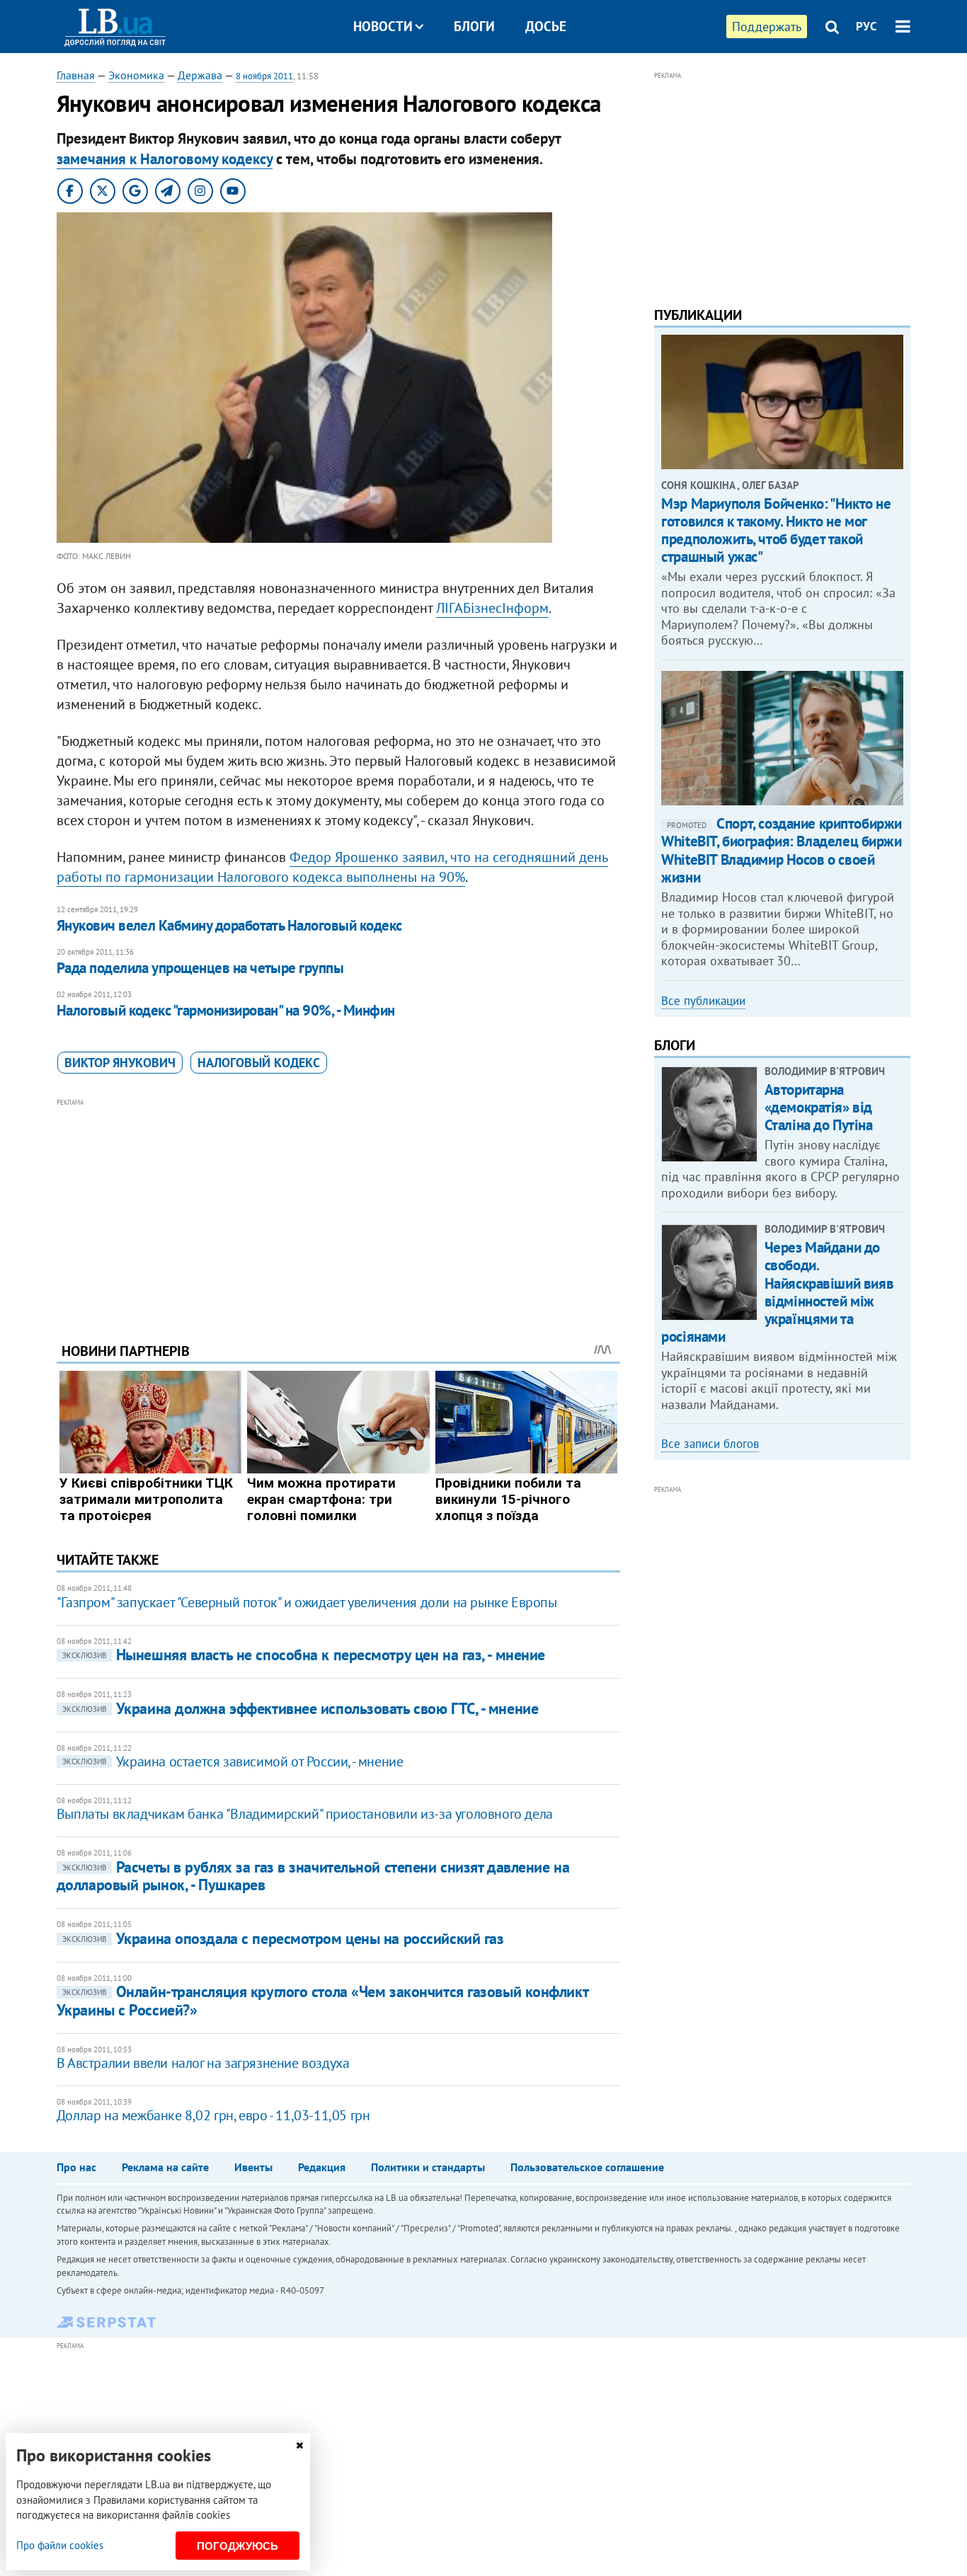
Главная (76, 75)
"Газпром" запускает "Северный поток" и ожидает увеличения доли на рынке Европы (307, 1602)
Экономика (136, 75)
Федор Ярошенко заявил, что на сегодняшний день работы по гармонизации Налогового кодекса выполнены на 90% (332, 867)
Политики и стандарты (428, 2167)
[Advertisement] (338, 1209)
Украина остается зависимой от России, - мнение (233, 1761)
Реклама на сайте (165, 2167)
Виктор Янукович (120, 1063)
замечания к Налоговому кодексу (165, 159)
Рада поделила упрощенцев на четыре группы (200, 968)
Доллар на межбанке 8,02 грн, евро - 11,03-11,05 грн (213, 2115)
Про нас (76, 2167)
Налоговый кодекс (259, 1063)
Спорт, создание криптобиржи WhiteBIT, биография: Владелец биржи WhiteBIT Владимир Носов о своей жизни (782, 850)
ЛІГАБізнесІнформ (492, 608)
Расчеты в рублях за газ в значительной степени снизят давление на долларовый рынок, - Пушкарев (313, 1876)
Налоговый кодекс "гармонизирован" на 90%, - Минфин (226, 1010)
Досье (546, 26)
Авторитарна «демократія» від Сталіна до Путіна (819, 1107)
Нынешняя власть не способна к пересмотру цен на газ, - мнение (304, 1655)
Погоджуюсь (238, 2546)
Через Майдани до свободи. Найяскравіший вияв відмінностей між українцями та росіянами (777, 1292)
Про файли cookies (60, 2545)
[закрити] (299, 2445)
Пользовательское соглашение (587, 2167)
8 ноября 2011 (264, 76)
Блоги (474, 26)
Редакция (322, 2167)
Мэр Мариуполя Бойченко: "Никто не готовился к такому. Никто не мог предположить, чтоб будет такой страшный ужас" (776, 530)
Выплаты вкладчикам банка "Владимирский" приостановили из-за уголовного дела (305, 1814)
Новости (383, 26)
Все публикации (703, 1001)
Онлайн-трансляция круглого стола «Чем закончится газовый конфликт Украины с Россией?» (322, 2000)
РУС (866, 26)
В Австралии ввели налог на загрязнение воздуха (203, 2063)
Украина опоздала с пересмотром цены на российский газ (283, 1938)
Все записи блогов (710, 1444)
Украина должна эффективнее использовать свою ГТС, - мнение (300, 1708)
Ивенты (253, 2167)
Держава (200, 75)
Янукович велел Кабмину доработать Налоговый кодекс (229, 925)
